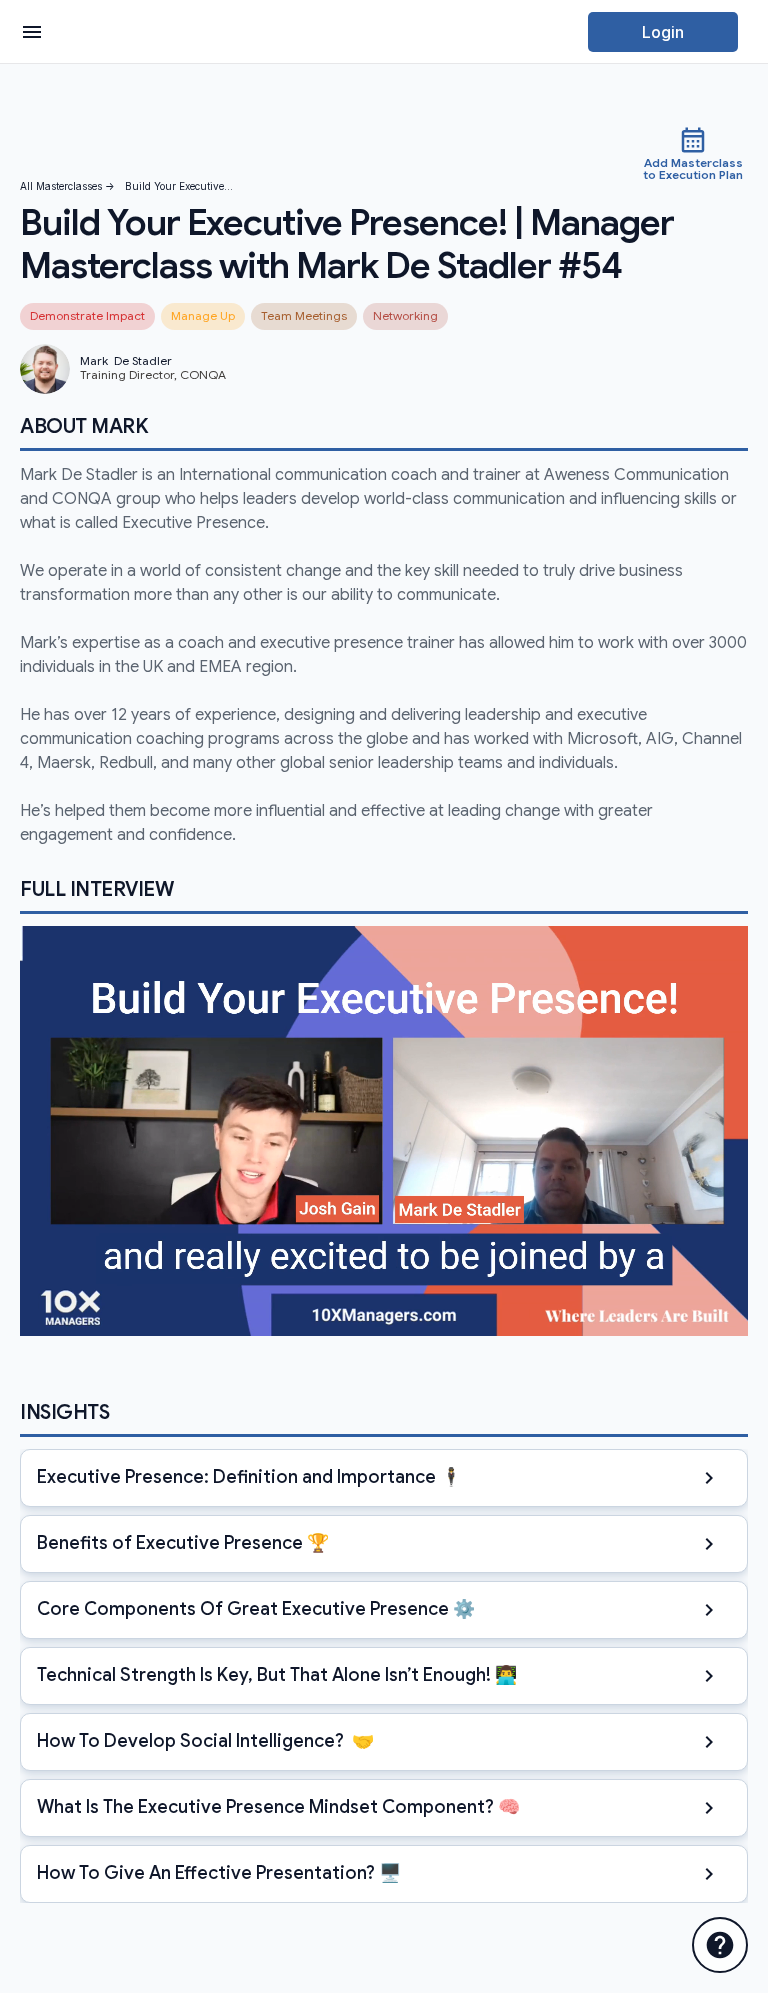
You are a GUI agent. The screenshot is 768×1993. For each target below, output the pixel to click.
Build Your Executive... (179, 186)
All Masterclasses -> (67, 186)
